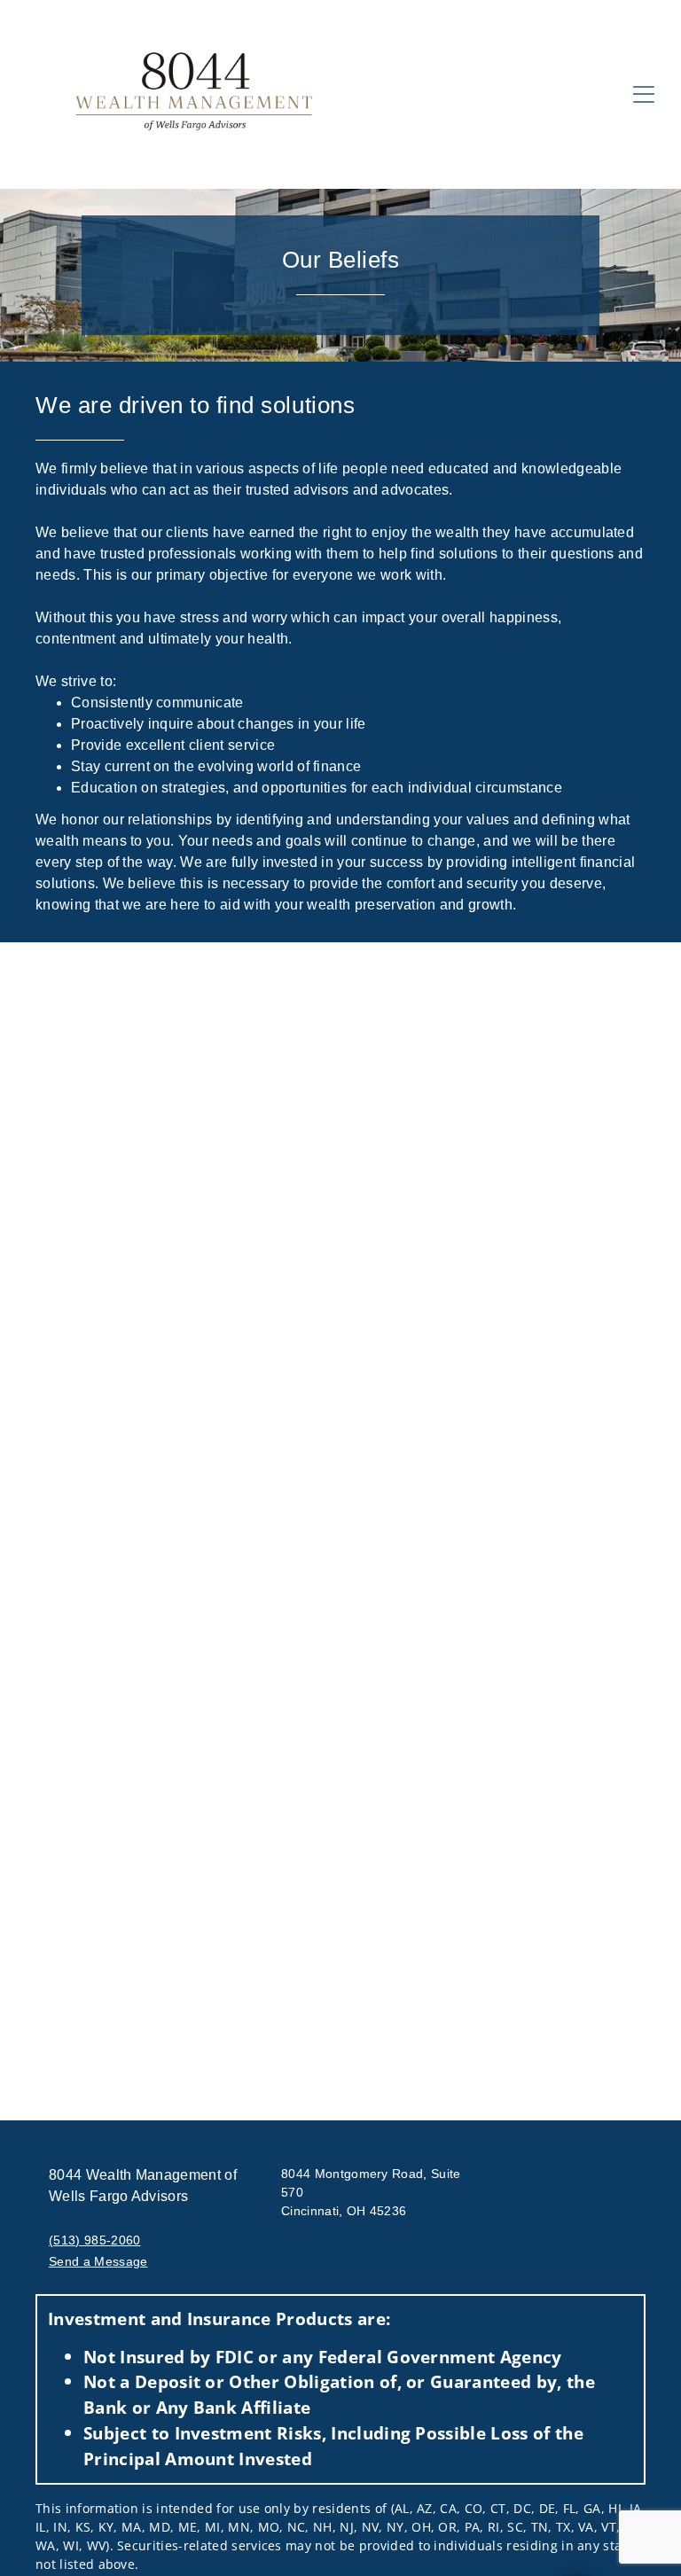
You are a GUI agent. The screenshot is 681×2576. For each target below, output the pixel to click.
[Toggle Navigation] (644, 94)
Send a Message (98, 2261)
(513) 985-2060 (94, 2240)
